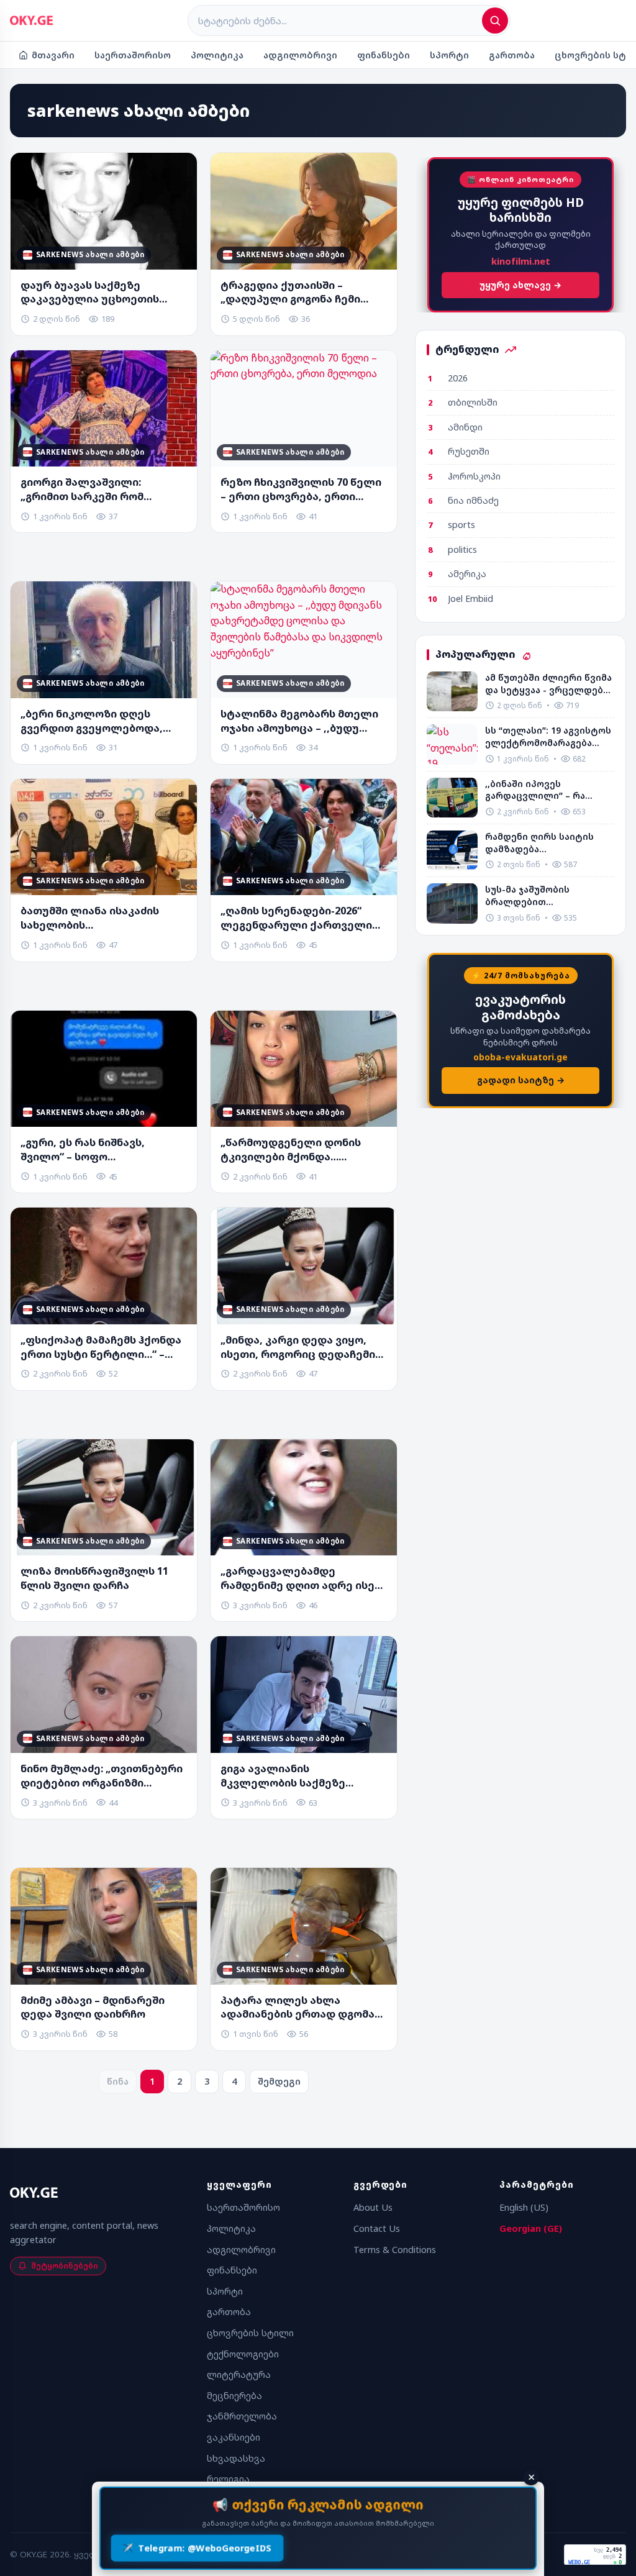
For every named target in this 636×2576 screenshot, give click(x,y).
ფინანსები (384, 55)
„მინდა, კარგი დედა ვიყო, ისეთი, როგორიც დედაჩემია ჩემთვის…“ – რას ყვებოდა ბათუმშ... (301, 1347)
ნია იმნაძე (473, 500)
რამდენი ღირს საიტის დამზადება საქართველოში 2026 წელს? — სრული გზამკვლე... (539, 843)
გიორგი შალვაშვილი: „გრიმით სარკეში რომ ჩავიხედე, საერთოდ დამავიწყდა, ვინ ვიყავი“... (93, 489)
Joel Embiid (470, 598)
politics (462, 549)
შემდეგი (279, 2081)
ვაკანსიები (234, 2437)
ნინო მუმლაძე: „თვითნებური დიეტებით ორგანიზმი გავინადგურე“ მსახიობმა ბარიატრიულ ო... (102, 1776)
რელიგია (228, 2479)
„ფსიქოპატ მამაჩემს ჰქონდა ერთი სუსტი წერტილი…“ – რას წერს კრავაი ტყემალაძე (101, 1347)
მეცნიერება (234, 2396)
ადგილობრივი (300, 55)
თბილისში (473, 402)
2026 (458, 378)
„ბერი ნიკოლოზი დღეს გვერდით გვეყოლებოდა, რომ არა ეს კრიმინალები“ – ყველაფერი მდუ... (98, 721)
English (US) (524, 2207)
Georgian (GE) (531, 2228)
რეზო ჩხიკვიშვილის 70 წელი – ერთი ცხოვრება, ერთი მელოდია (301, 489)
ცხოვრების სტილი (250, 2333)
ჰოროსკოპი (474, 476)
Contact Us (377, 2228)
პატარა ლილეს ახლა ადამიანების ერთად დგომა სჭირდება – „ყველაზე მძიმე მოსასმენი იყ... (299, 2008)
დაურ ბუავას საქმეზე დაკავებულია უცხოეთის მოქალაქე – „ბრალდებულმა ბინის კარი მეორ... (101, 293)
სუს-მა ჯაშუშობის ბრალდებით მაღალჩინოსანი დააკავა (545, 895)
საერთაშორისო (133, 55)
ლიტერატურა (239, 2374)
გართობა (512, 55)
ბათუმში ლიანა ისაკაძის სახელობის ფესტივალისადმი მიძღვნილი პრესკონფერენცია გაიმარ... (99, 918)
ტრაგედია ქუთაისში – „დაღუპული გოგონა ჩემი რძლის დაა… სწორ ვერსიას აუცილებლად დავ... (297, 293)
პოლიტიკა (217, 55)
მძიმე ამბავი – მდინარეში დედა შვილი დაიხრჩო (93, 2007)
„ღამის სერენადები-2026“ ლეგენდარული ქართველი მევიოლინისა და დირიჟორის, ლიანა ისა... (296, 918)
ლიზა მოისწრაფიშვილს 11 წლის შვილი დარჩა (94, 1578)
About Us (373, 2207)
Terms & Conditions (395, 2250)
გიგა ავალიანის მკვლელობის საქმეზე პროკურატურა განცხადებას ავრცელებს (299, 1776)
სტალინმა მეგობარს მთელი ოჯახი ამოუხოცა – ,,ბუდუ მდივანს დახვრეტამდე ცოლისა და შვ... (299, 721)
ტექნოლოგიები (243, 2354)
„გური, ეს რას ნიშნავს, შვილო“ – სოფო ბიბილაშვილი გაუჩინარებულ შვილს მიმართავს (104, 1150)
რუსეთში (469, 451)
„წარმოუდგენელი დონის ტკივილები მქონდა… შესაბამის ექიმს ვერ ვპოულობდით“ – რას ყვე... (293, 1150)
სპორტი (449, 55)
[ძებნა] (495, 20)
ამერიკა (467, 574)
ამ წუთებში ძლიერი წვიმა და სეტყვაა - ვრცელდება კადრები (548, 684)
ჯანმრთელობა (242, 2416)
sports (461, 525)
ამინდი (465, 427)
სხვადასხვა (236, 2458)
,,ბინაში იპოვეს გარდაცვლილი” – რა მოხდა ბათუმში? (535, 790)
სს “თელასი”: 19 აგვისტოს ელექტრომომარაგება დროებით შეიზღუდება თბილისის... (548, 736)
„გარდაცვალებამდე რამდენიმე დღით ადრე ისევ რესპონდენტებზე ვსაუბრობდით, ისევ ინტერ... (301, 1578)
